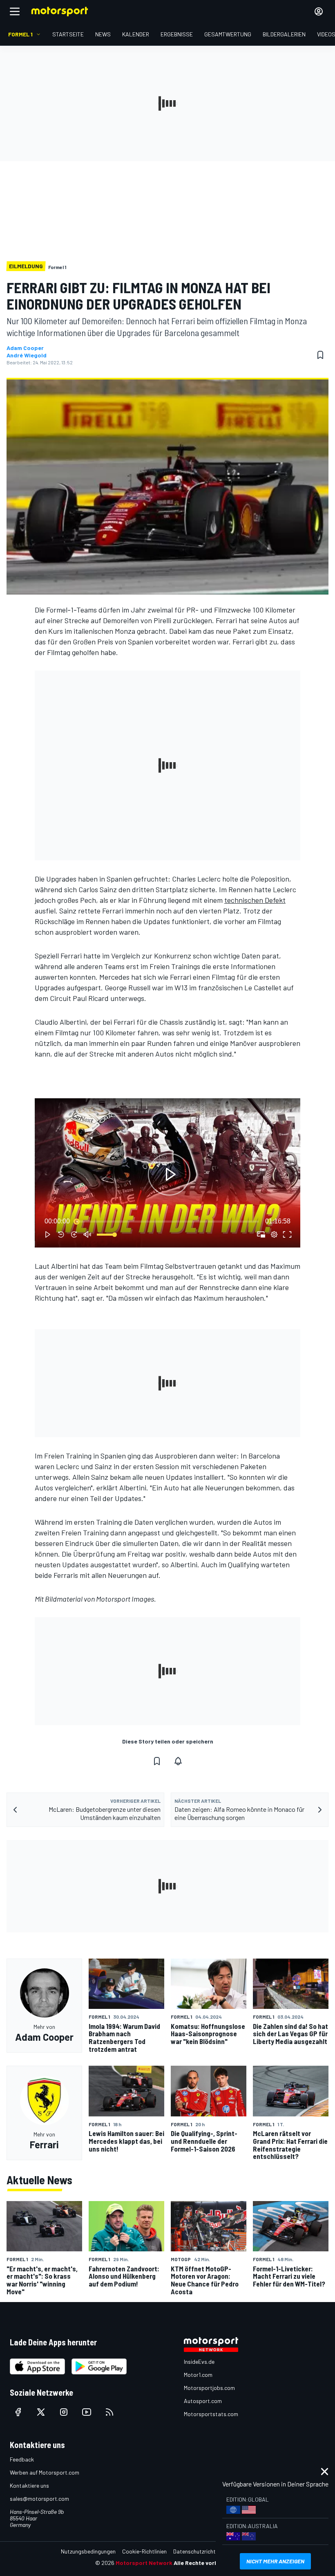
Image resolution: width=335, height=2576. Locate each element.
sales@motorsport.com (39, 2499)
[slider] (167, 1221)
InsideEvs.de (199, 2362)
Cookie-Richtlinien (144, 2551)
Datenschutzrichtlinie (199, 2551)
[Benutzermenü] (319, 11)
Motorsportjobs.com (209, 2388)
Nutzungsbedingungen (88, 2551)
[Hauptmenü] (15, 11)
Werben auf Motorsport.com (45, 2472)
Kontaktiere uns (29, 2485)
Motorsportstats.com (211, 2414)
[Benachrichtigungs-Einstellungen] (178, 1761)
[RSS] (109, 2412)
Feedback (22, 2459)
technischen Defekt (255, 900)
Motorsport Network (144, 2563)
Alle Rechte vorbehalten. (207, 2563)
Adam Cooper (25, 348)
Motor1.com (198, 2375)
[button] (169, 1175)
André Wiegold (27, 355)
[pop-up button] (274, 1234)
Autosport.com (203, 2401)
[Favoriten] (320, 355)
